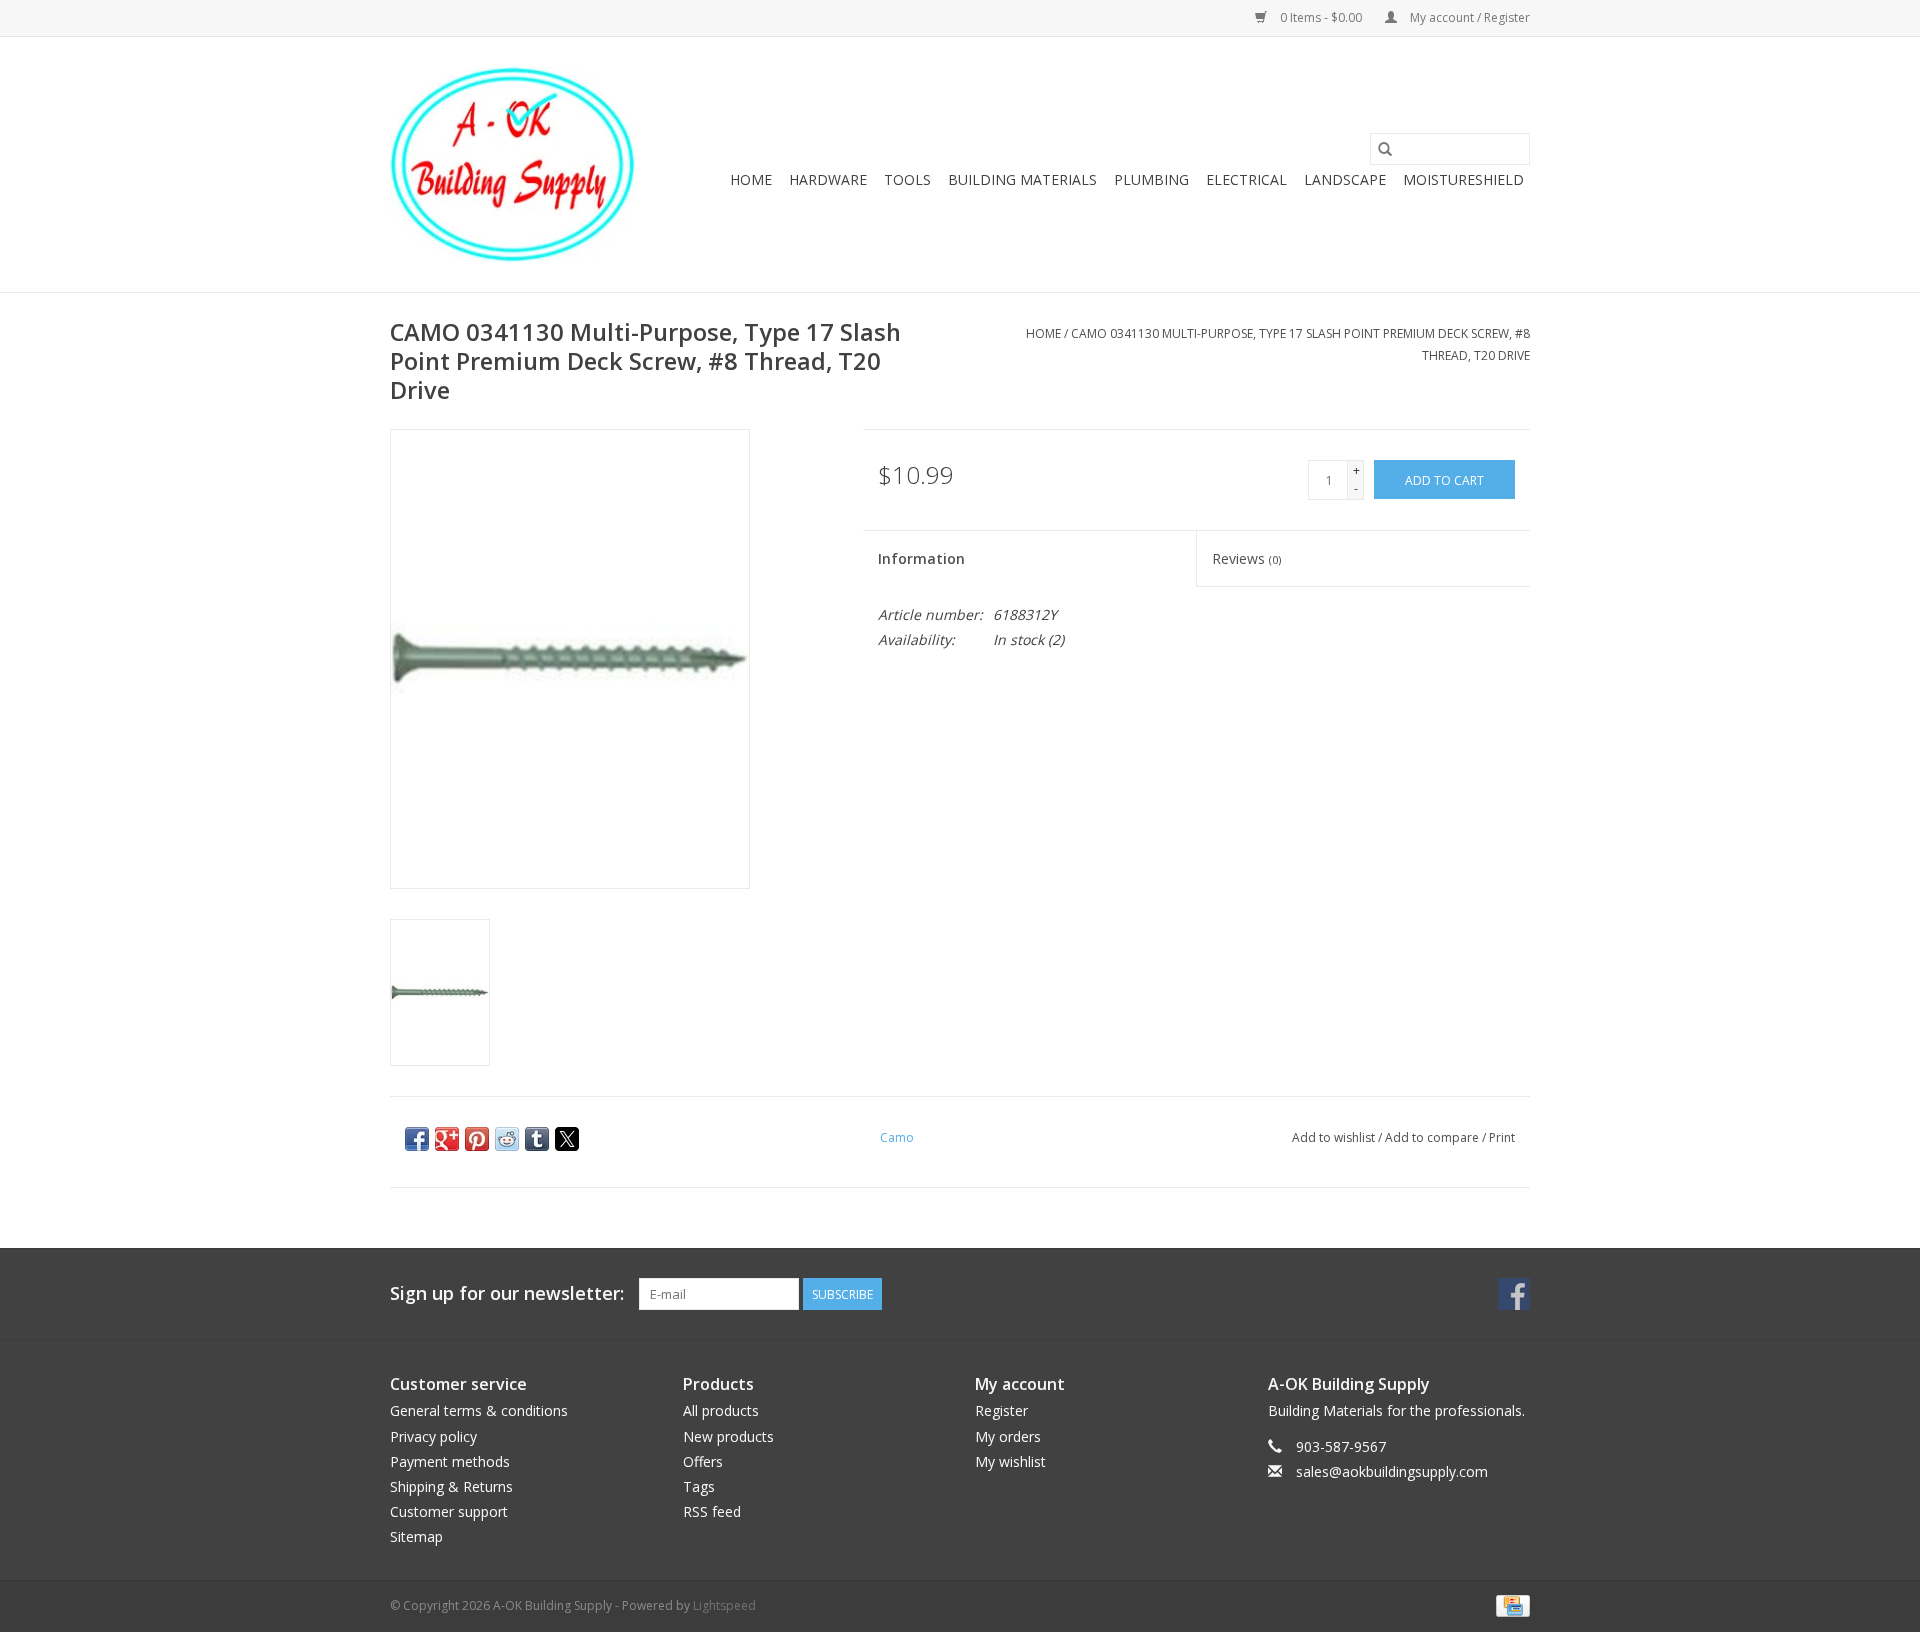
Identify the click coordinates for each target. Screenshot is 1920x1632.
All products (721, 1410)
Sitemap (416, 1536)
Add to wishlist (1335, 1137)
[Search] (1385, 149)
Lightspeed (724, 1605)
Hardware (828, 179)
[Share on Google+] (447, 1139)
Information (921, 558)
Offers (703, 1461)
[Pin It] (477, 1139)
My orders (1008, 1436)
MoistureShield (1463, 179)
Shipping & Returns (451, 1486)
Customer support (449, 1511)
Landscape (1345, 179)
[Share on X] (567, 1139)
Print (1502, 1137)
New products (728, 1436)
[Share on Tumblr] (537, 1139)
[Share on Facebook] (417, 1139)
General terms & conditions (479, 1410)
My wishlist (1010, 1461)
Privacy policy (433, 1436)
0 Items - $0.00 (1321, 17)
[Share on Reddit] (507, 1139)
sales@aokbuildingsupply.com (1392, 1471)
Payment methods (450, 1461)
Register (1001, 1410)
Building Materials (1022, 179)
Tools (907, 179)
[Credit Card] (1509, 1604)
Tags (699, 1486)
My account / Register (1468, 17)
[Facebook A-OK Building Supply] (1514, 1294)
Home (751, 179)
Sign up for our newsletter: (507, 1293)
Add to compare (1433, 1137)
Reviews (1246, 558)
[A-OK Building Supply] (512, 164)
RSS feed (712, 1511)
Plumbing (1151, 179)
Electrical (1246, 179)
